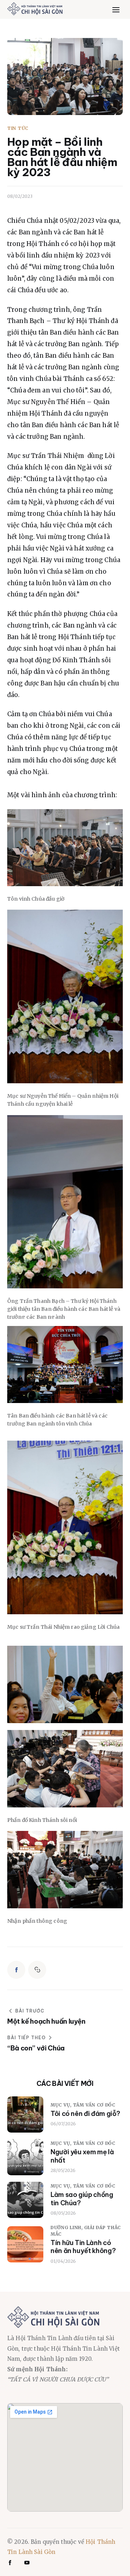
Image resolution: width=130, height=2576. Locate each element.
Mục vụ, (62, 2105)
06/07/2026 (63, 2124)
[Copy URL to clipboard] (37, 1970)
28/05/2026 (63, 2170)
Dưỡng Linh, (67, 2228)
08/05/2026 (63, 2213)
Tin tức (18, 128)
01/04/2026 (63, 2261)
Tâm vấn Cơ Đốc (94, 2105)
